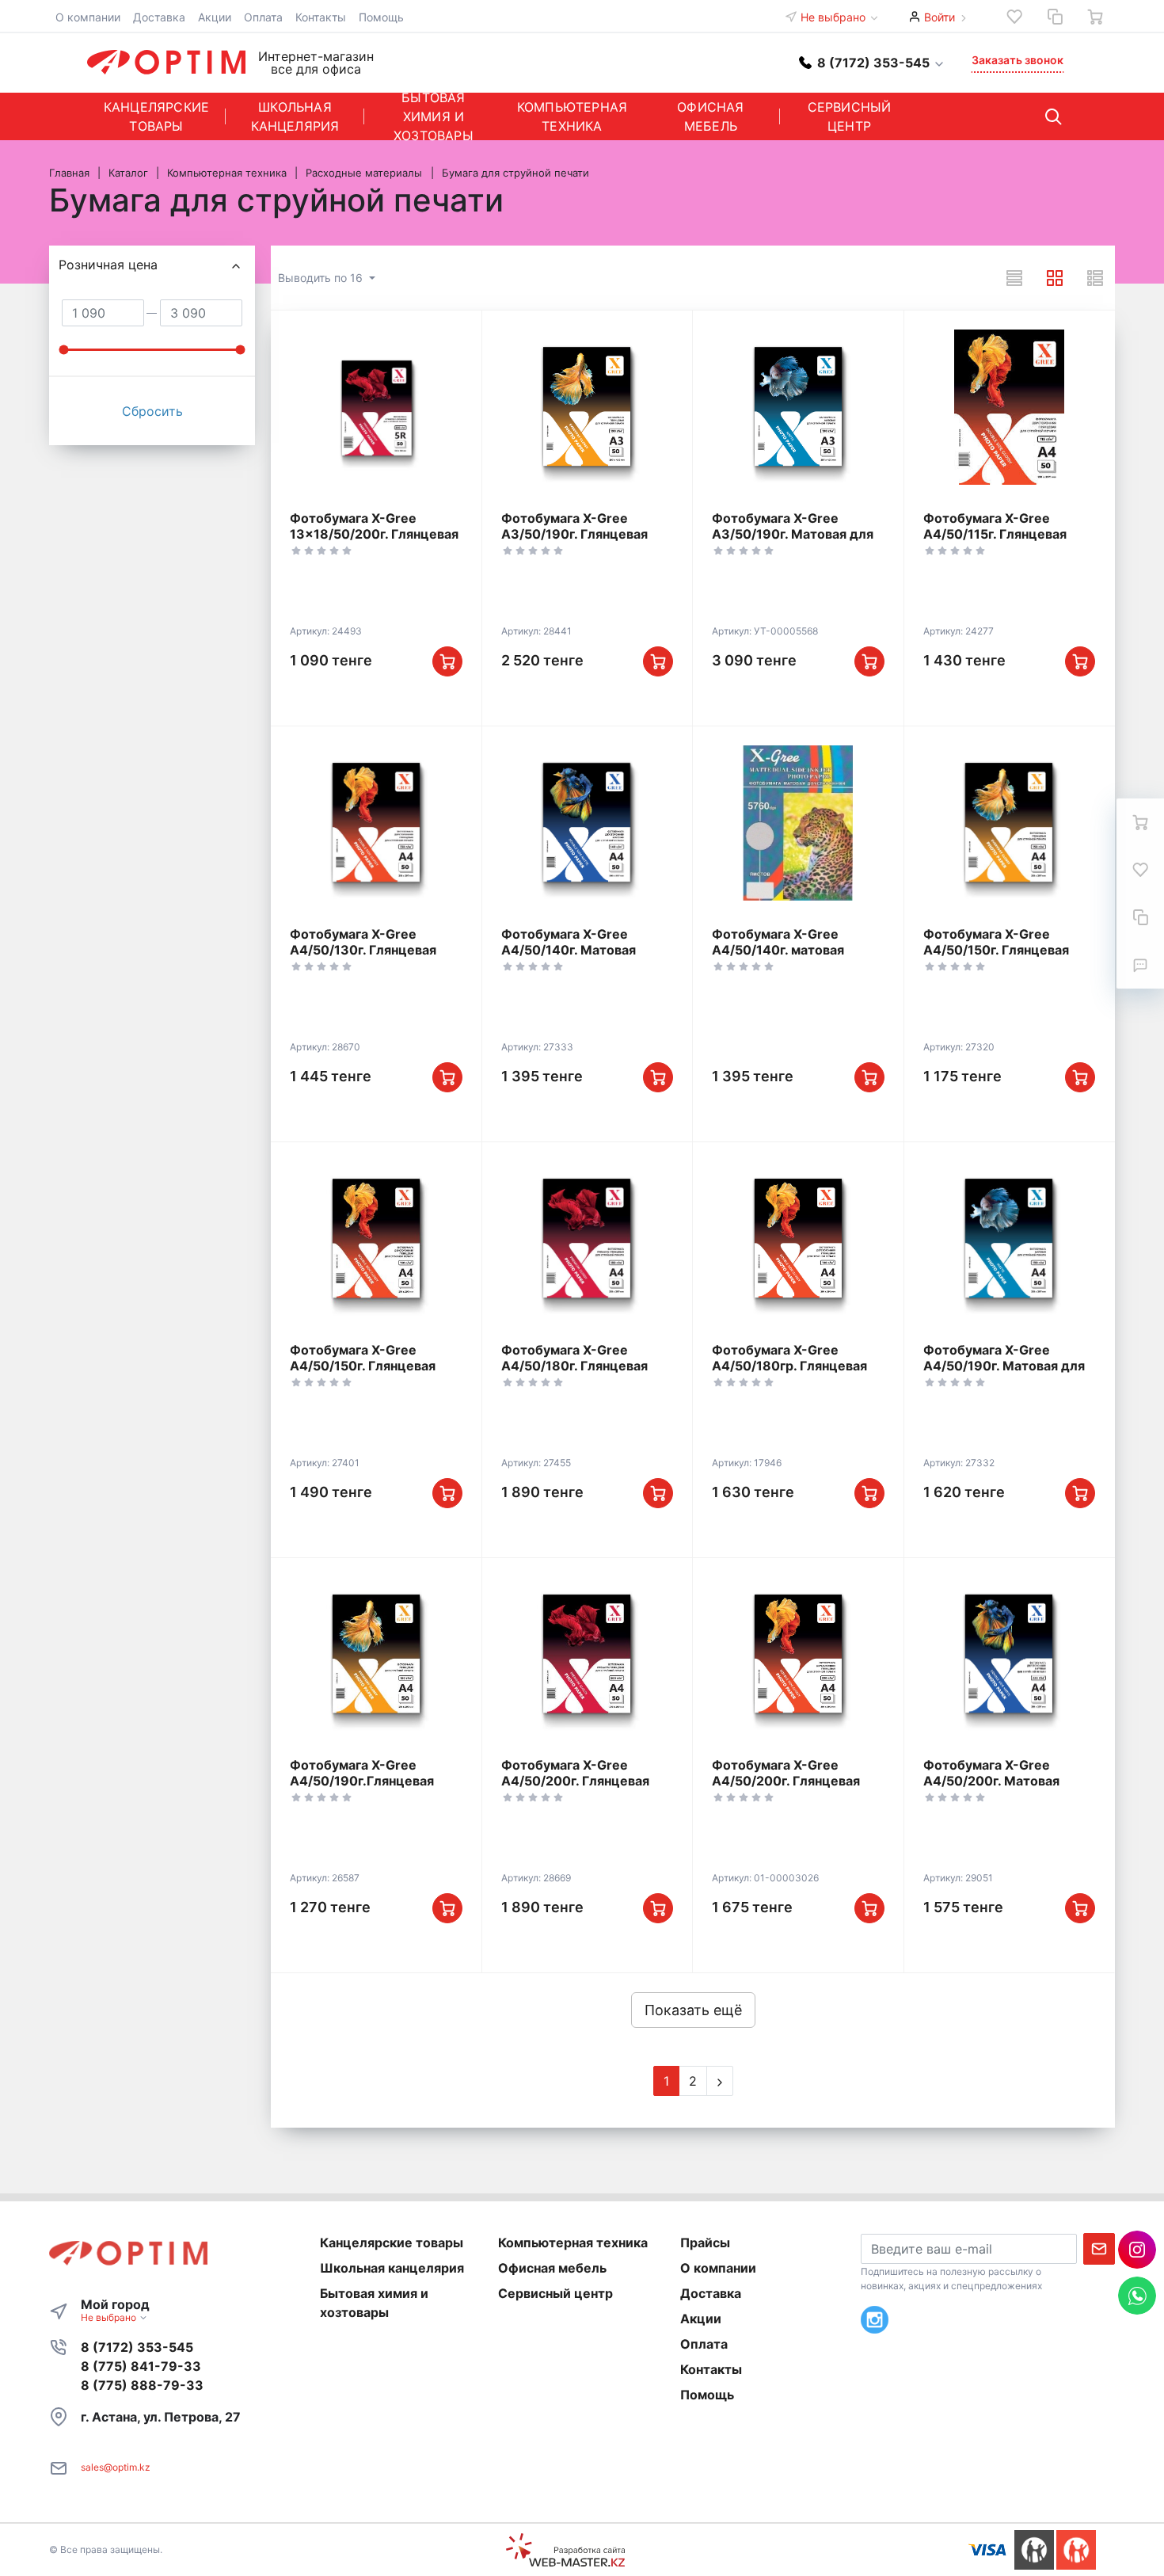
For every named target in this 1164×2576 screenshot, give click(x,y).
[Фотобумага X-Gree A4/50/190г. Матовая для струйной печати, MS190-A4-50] (1010, 1239)
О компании (88, 17)
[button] (872, 62)
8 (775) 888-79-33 (142, 2385)
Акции (215, 17)
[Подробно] (1095, 278)
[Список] (1014, 278)
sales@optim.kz (116, 2467)
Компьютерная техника (572, 116)
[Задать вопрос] (1140, 965)
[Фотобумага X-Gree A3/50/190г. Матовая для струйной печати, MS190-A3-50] (798, 407)
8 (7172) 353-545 (137, 2347)
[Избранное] (1014, 17)
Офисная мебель (710, 116)
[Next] (720, 2081)
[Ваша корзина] (1095, 17)
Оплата (263, 17)
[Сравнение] (1055, 17)
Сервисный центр (850, 116)
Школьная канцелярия (295, 116)
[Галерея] (1055, 278)
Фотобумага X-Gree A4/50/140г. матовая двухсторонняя (778, 950)
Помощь (381, 17)
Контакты (321, 17)
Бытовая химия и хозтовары (434, 116)
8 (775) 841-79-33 (141, 2366)
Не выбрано (835, 17)
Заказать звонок (1018, 60)
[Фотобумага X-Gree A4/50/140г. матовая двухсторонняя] (798, 823)
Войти (940, 17)
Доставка (159, 17)
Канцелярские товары (156, 116)
